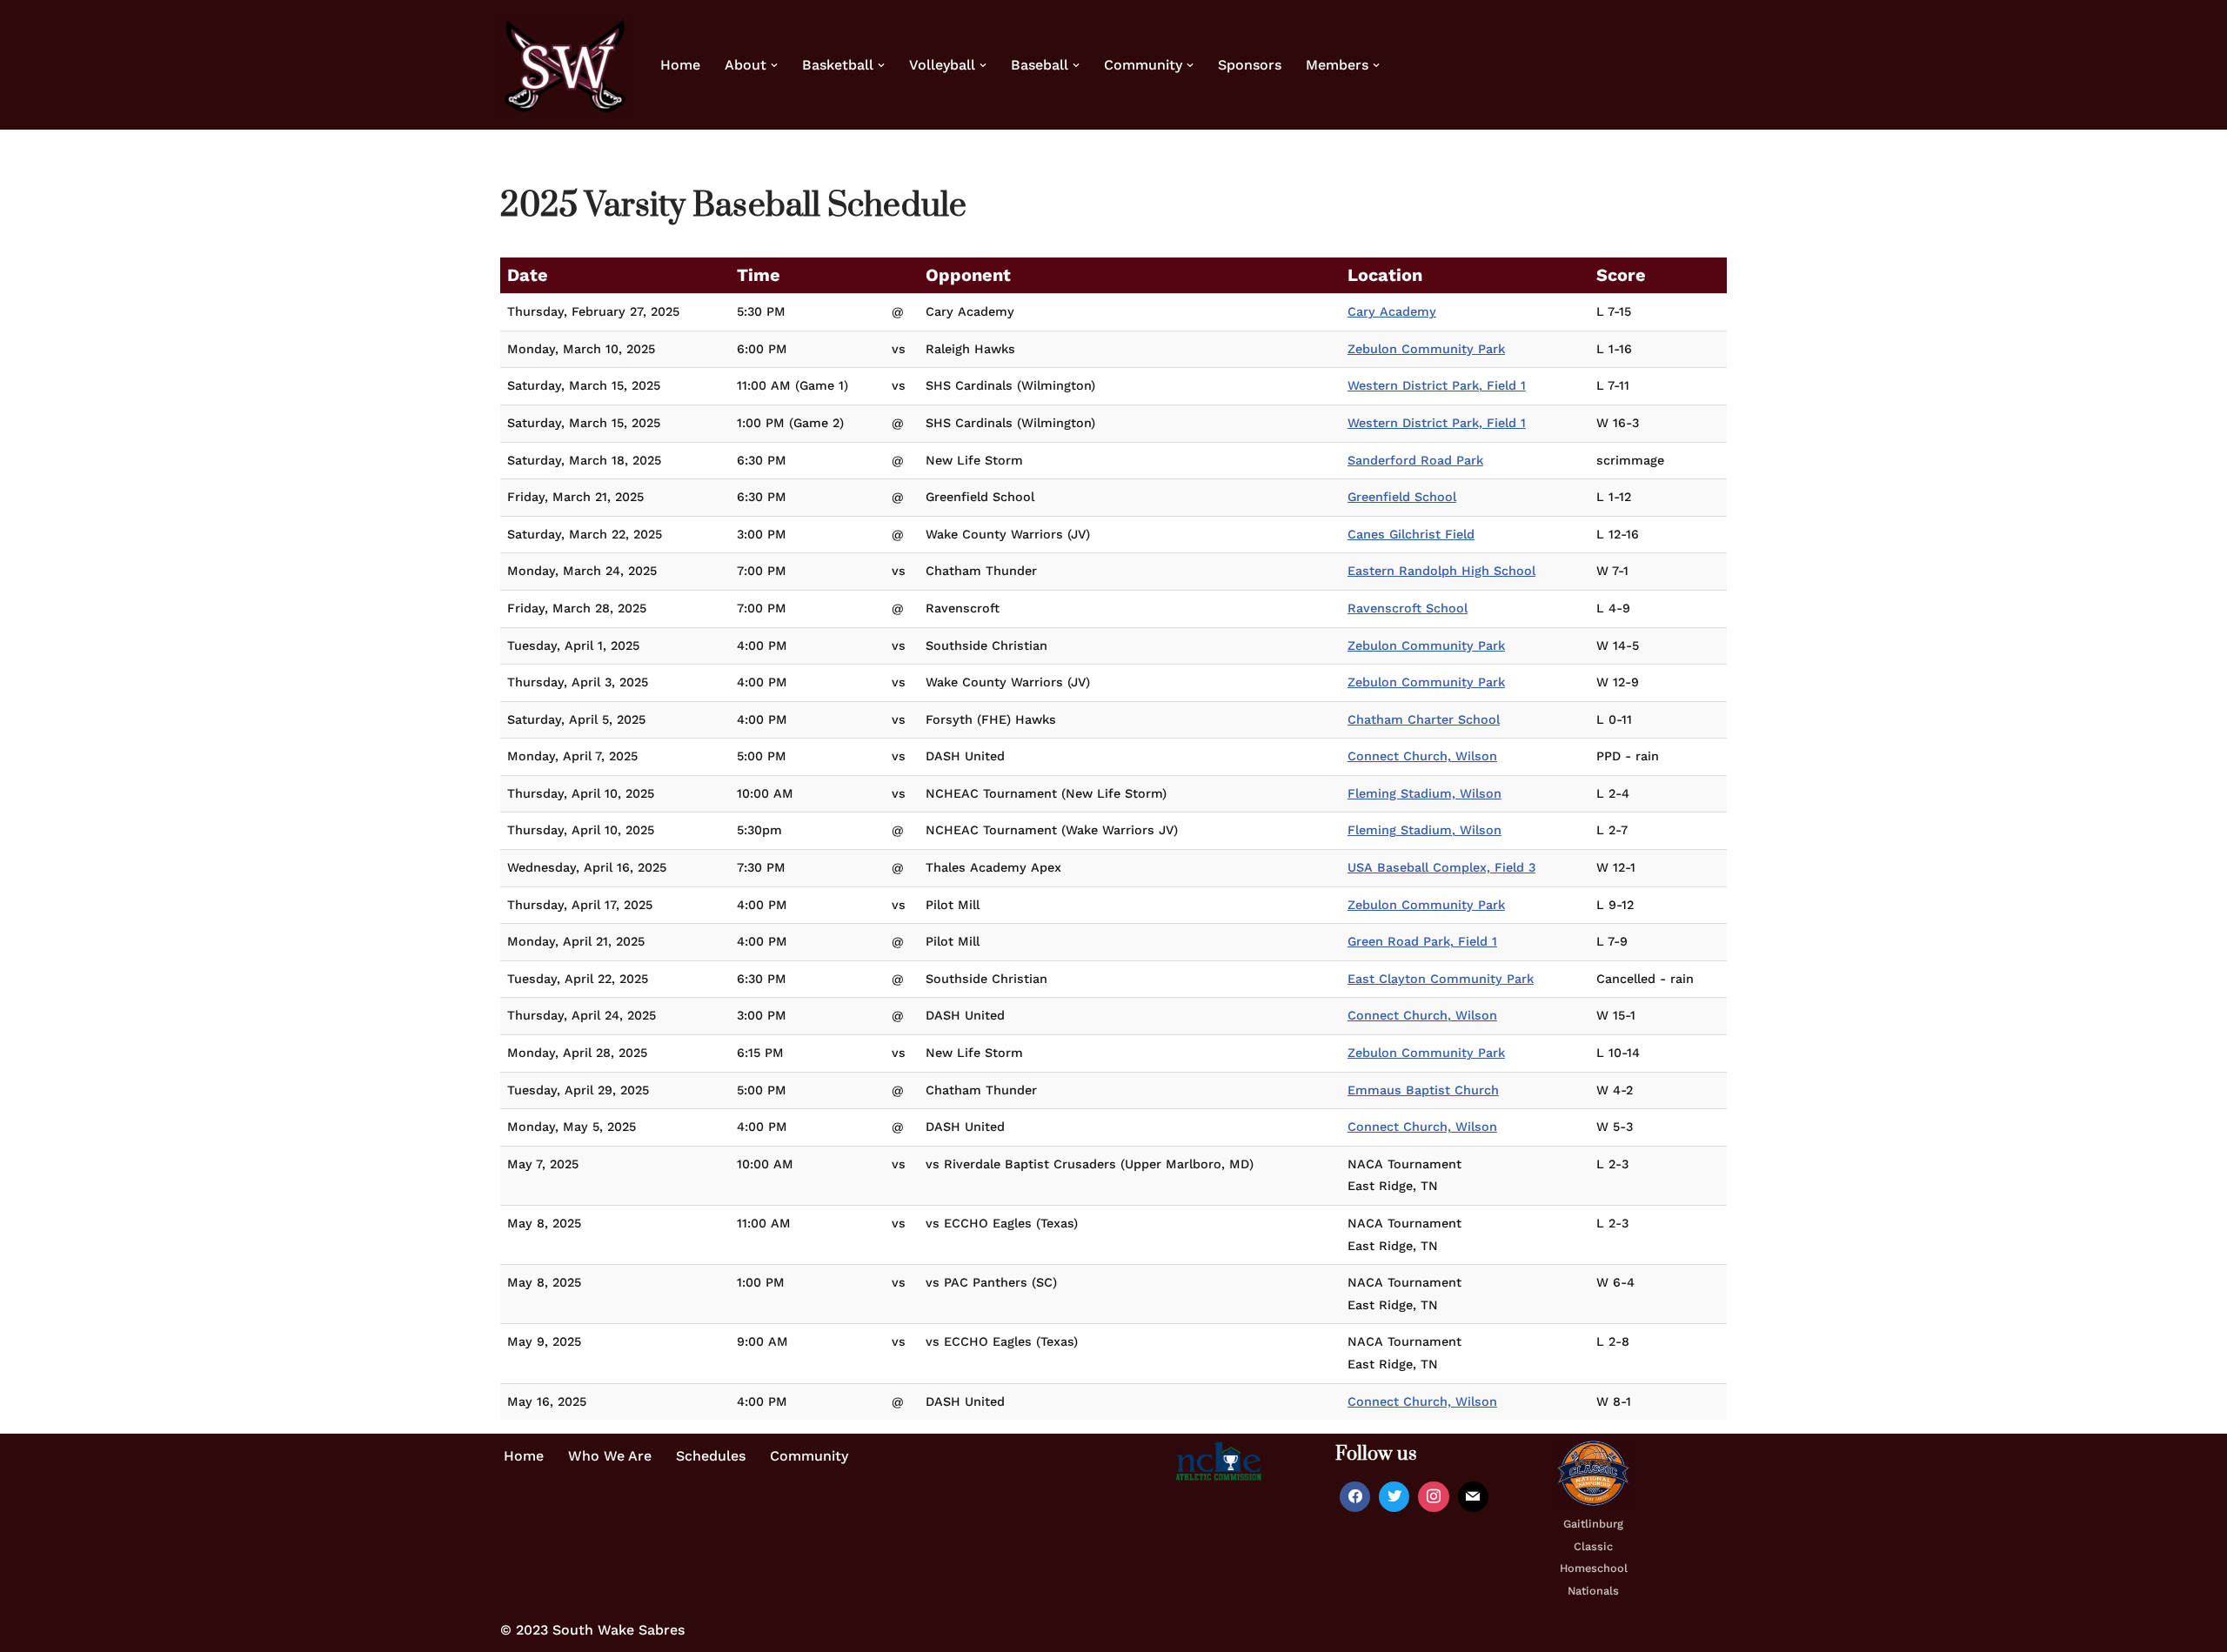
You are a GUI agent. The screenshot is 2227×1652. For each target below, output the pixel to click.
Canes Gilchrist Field (1411, 534)
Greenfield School (1402, 497)
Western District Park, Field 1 (1437, 385)
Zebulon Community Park (1426, 349)
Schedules (711, 1456)
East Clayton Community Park (1441, 979)
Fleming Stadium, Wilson (1424, 793)
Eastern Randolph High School (1441, 571)
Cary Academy (1392, 311)
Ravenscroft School (1408, 608)
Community (809, 1456)
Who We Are (610, 1456)
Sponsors (1250, 65)
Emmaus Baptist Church (1423, 1090)
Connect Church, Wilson (1422, 756)
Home (680, 65)
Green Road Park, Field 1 (1422, 941)
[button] (774, 65)
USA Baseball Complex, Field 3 (1441, 867)
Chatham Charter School (1424, 719)
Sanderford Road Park (1415, 460)
